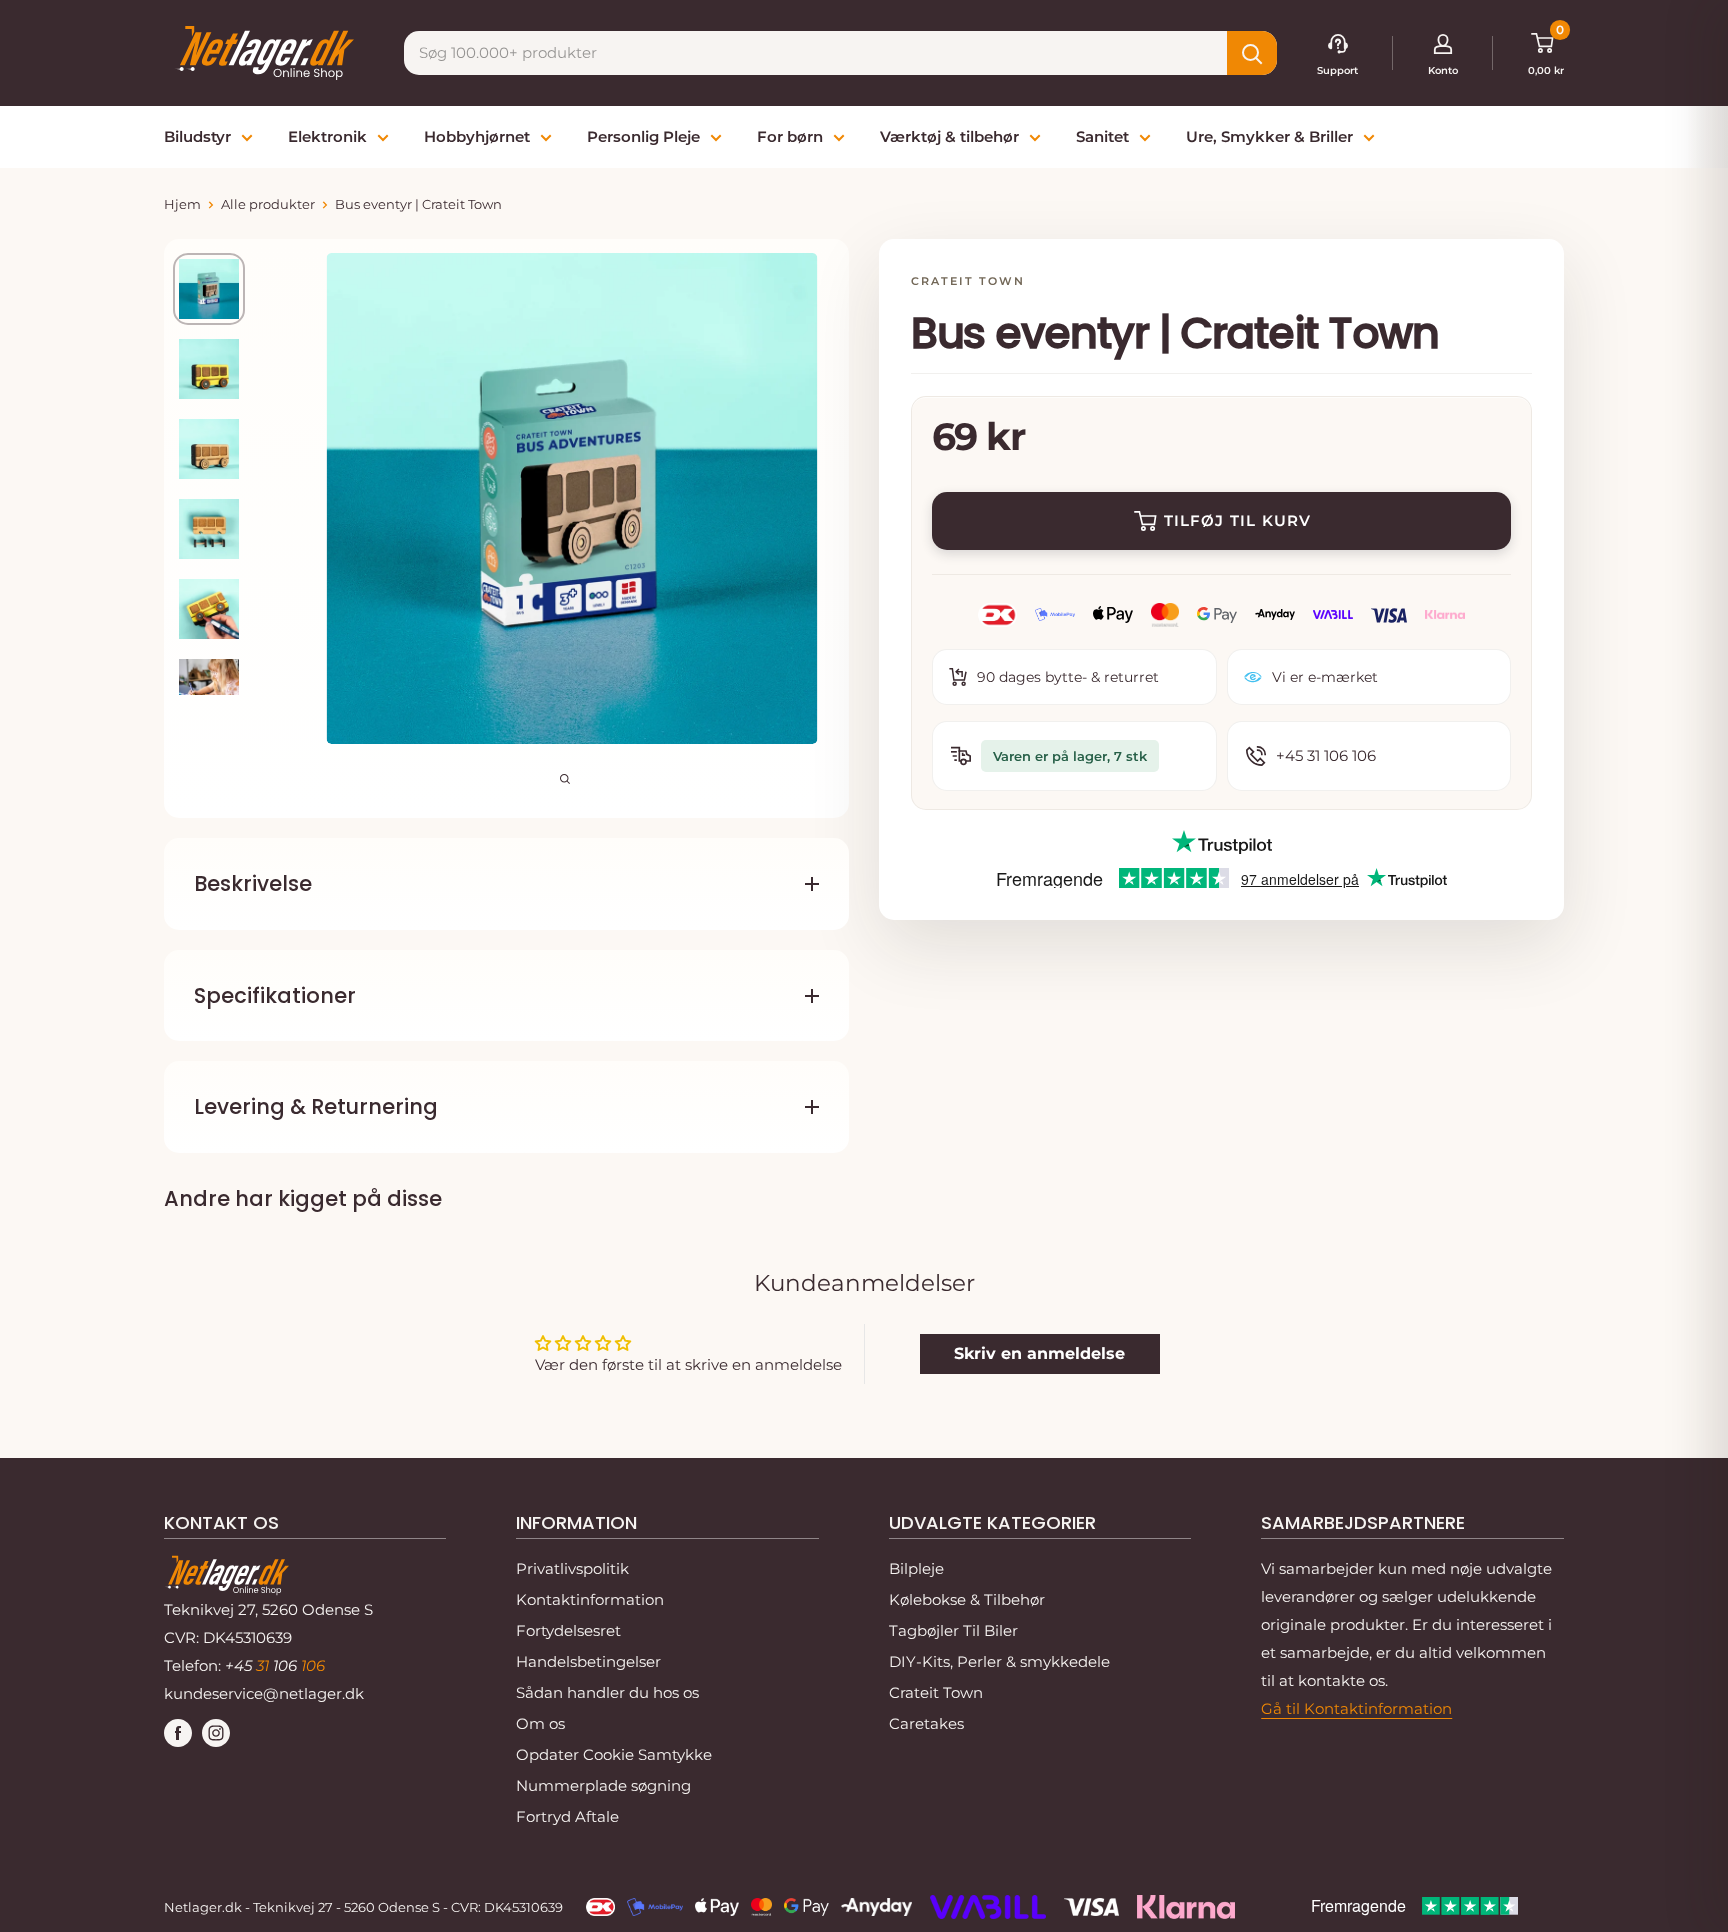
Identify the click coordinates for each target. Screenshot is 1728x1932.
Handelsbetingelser (588, 1661)
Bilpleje (916, 1568)
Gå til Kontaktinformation (1356, 1708)
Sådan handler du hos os (607, 1692)
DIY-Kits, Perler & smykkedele (999, 1661)
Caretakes (926, 1723)
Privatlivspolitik (572, 1568)
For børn (790, 136)
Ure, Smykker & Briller (1269, 136)
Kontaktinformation (590, 1599)
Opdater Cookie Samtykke (614, 1754)
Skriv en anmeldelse (1039, 1353)
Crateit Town (936, 1692)
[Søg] (1252, 53)
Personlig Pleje (643, 136)
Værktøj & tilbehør (949, 136)
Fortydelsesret (568, 1630)
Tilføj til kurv (1238, 520)
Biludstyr (197, 136)
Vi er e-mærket (1325, 677)
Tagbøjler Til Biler (953, 1630)
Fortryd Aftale (567, 1816)
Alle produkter (268, 204)
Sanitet (1102, 136)
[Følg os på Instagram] (216, 1732)
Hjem (182, 204)
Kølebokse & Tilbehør (967, 1599)
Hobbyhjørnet (477, 136)
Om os (540, 1723)
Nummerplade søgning (603, 1785)
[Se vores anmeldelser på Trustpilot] (1222, 844)
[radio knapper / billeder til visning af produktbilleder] (209, 289)
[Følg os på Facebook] (178, 1732)
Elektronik (327, 136)
